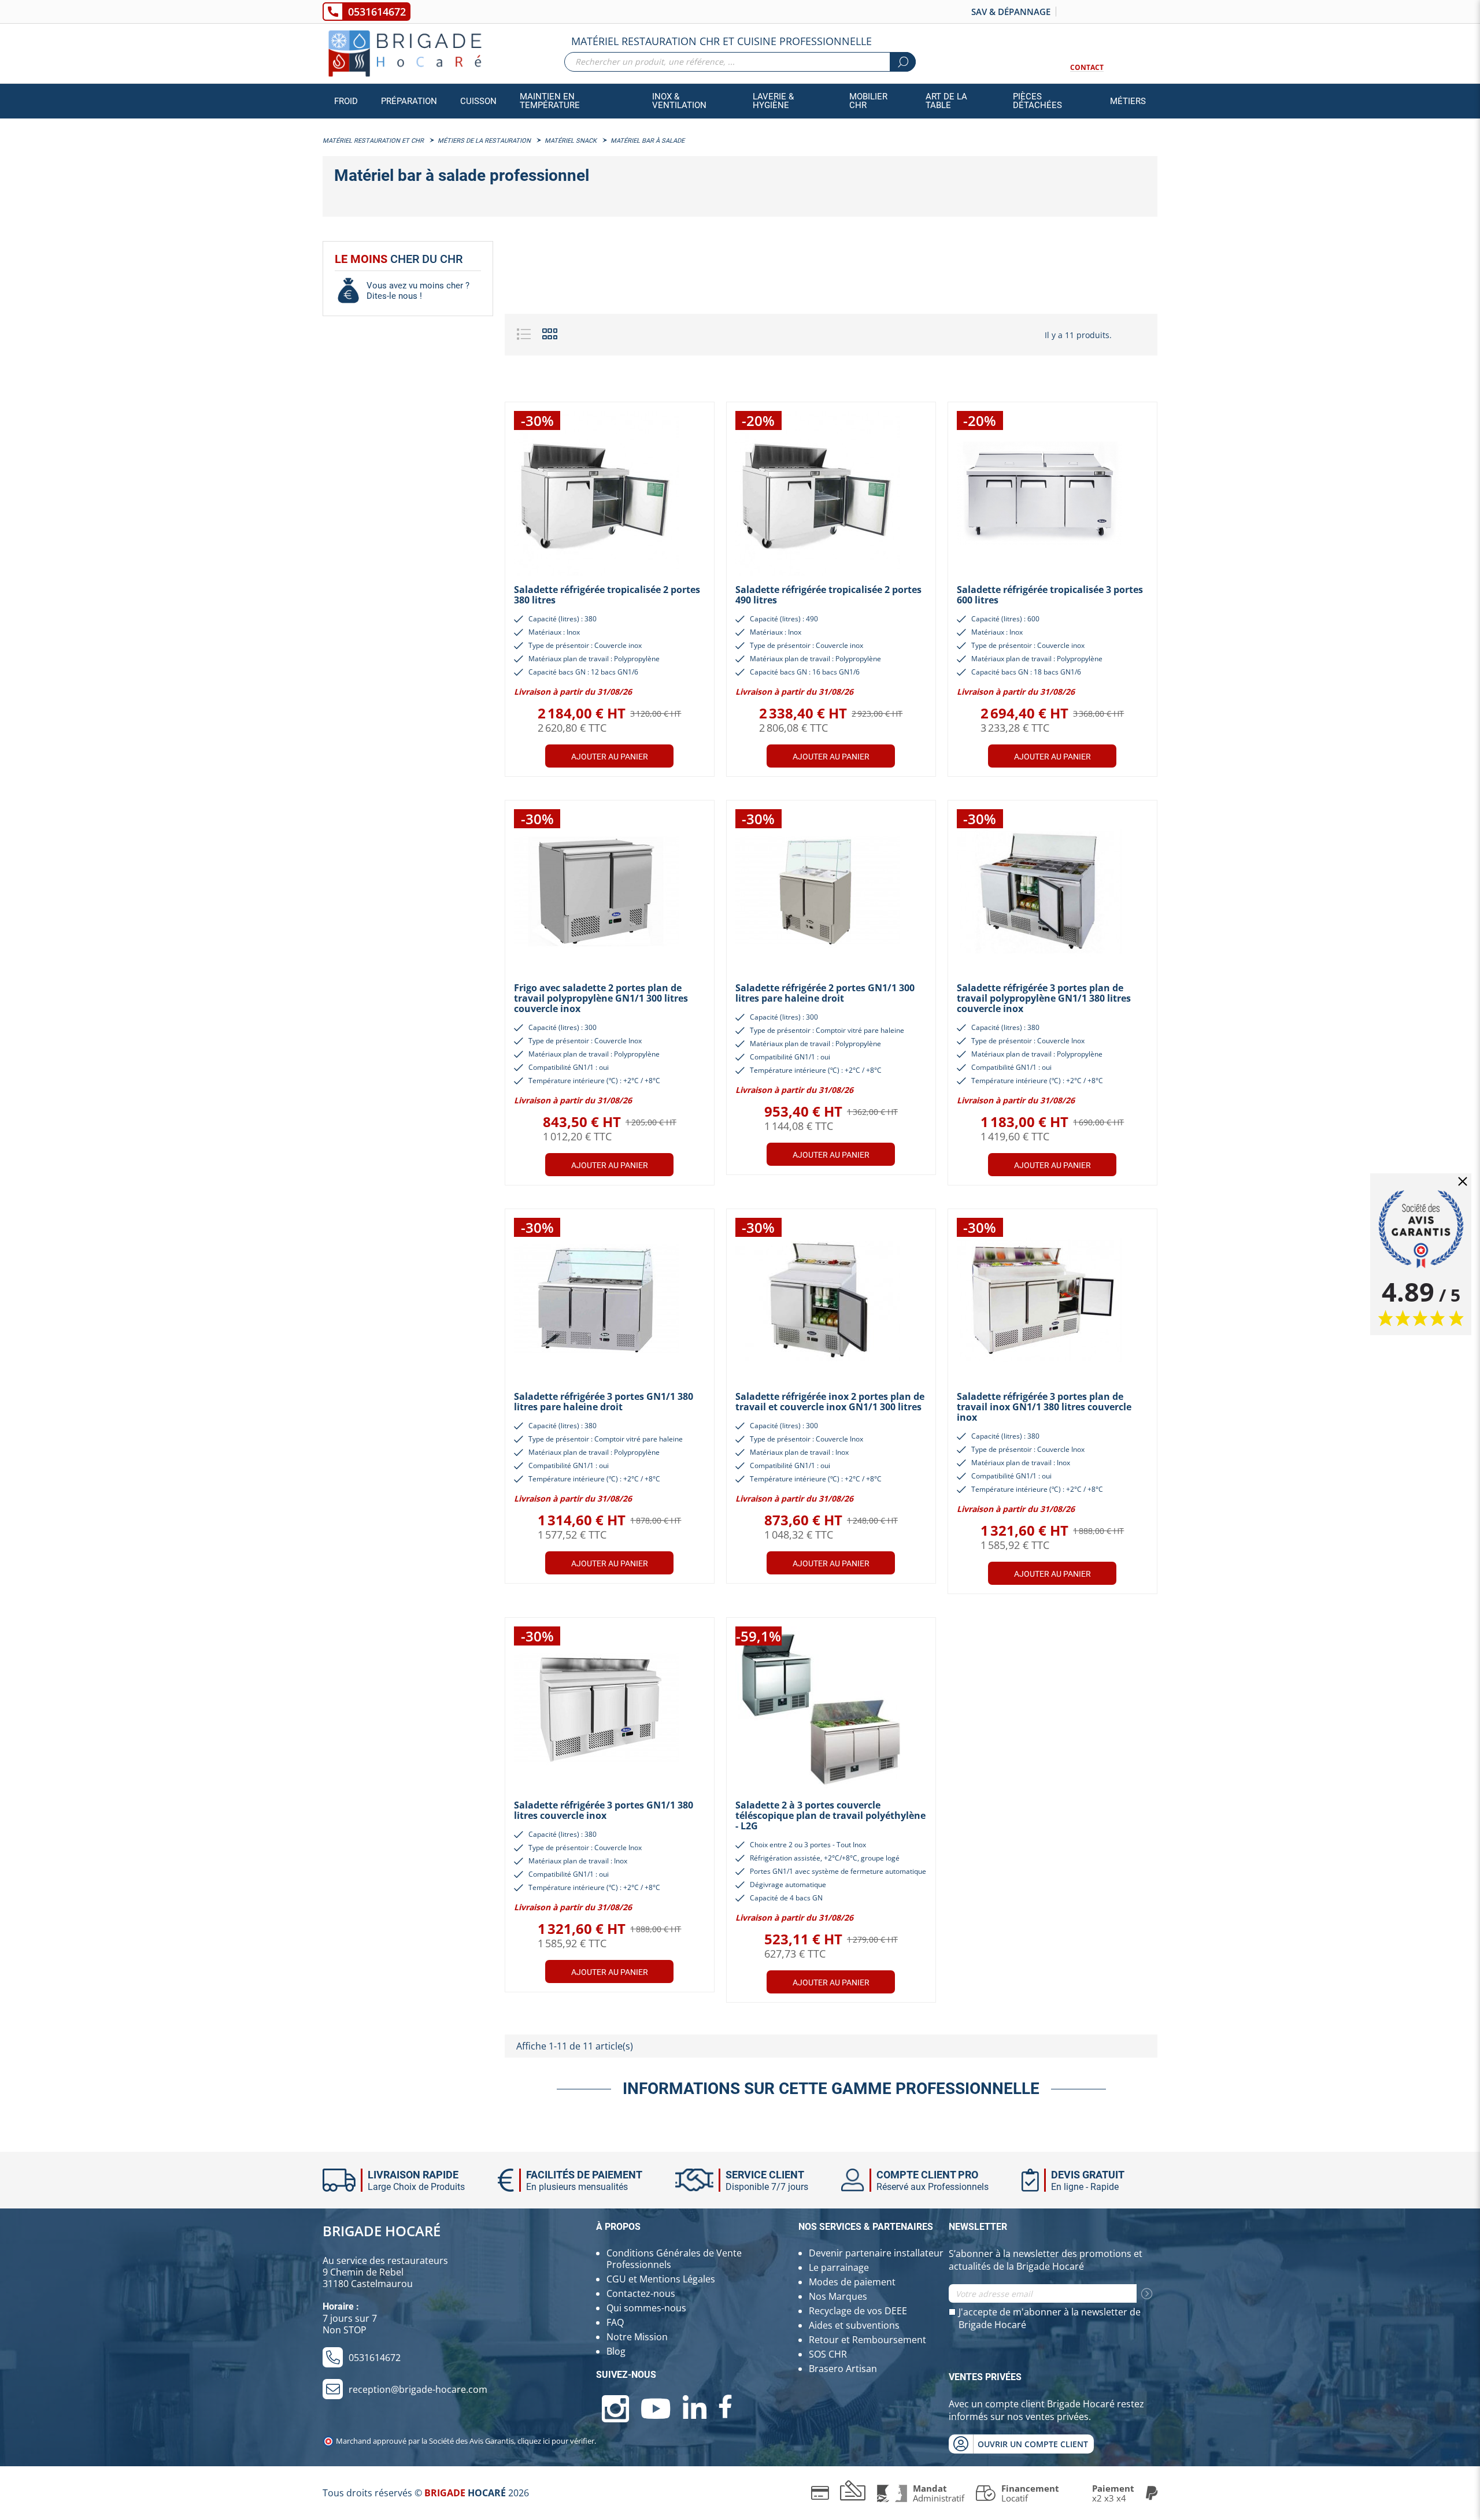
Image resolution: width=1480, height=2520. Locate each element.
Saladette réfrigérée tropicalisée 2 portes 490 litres (828, 595)
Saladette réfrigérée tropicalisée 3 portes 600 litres (1050, 595)
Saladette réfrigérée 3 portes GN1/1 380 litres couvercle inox (604, 1810)
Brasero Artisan (843, 2369)
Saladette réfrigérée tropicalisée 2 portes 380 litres (607, 595)
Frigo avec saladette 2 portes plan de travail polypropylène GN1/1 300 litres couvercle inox (601, 998)
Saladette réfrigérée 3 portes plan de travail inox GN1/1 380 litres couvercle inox (1044, 1407)
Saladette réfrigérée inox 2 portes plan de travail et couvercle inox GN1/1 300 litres (830, 1402)
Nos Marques (838, 2296)
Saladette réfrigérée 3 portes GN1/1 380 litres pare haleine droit (604, 1402)
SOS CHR (828, 2354)
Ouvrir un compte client (1033, 2444)
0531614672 (377, 12)
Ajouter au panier (610, 757)
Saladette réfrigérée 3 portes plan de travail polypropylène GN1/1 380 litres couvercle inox (1044, 998)
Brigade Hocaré (382, 2231)
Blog (616, 2351)
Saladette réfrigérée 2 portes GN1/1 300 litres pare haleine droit (825, 993)
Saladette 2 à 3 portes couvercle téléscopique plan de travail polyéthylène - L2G (830, 1815)
